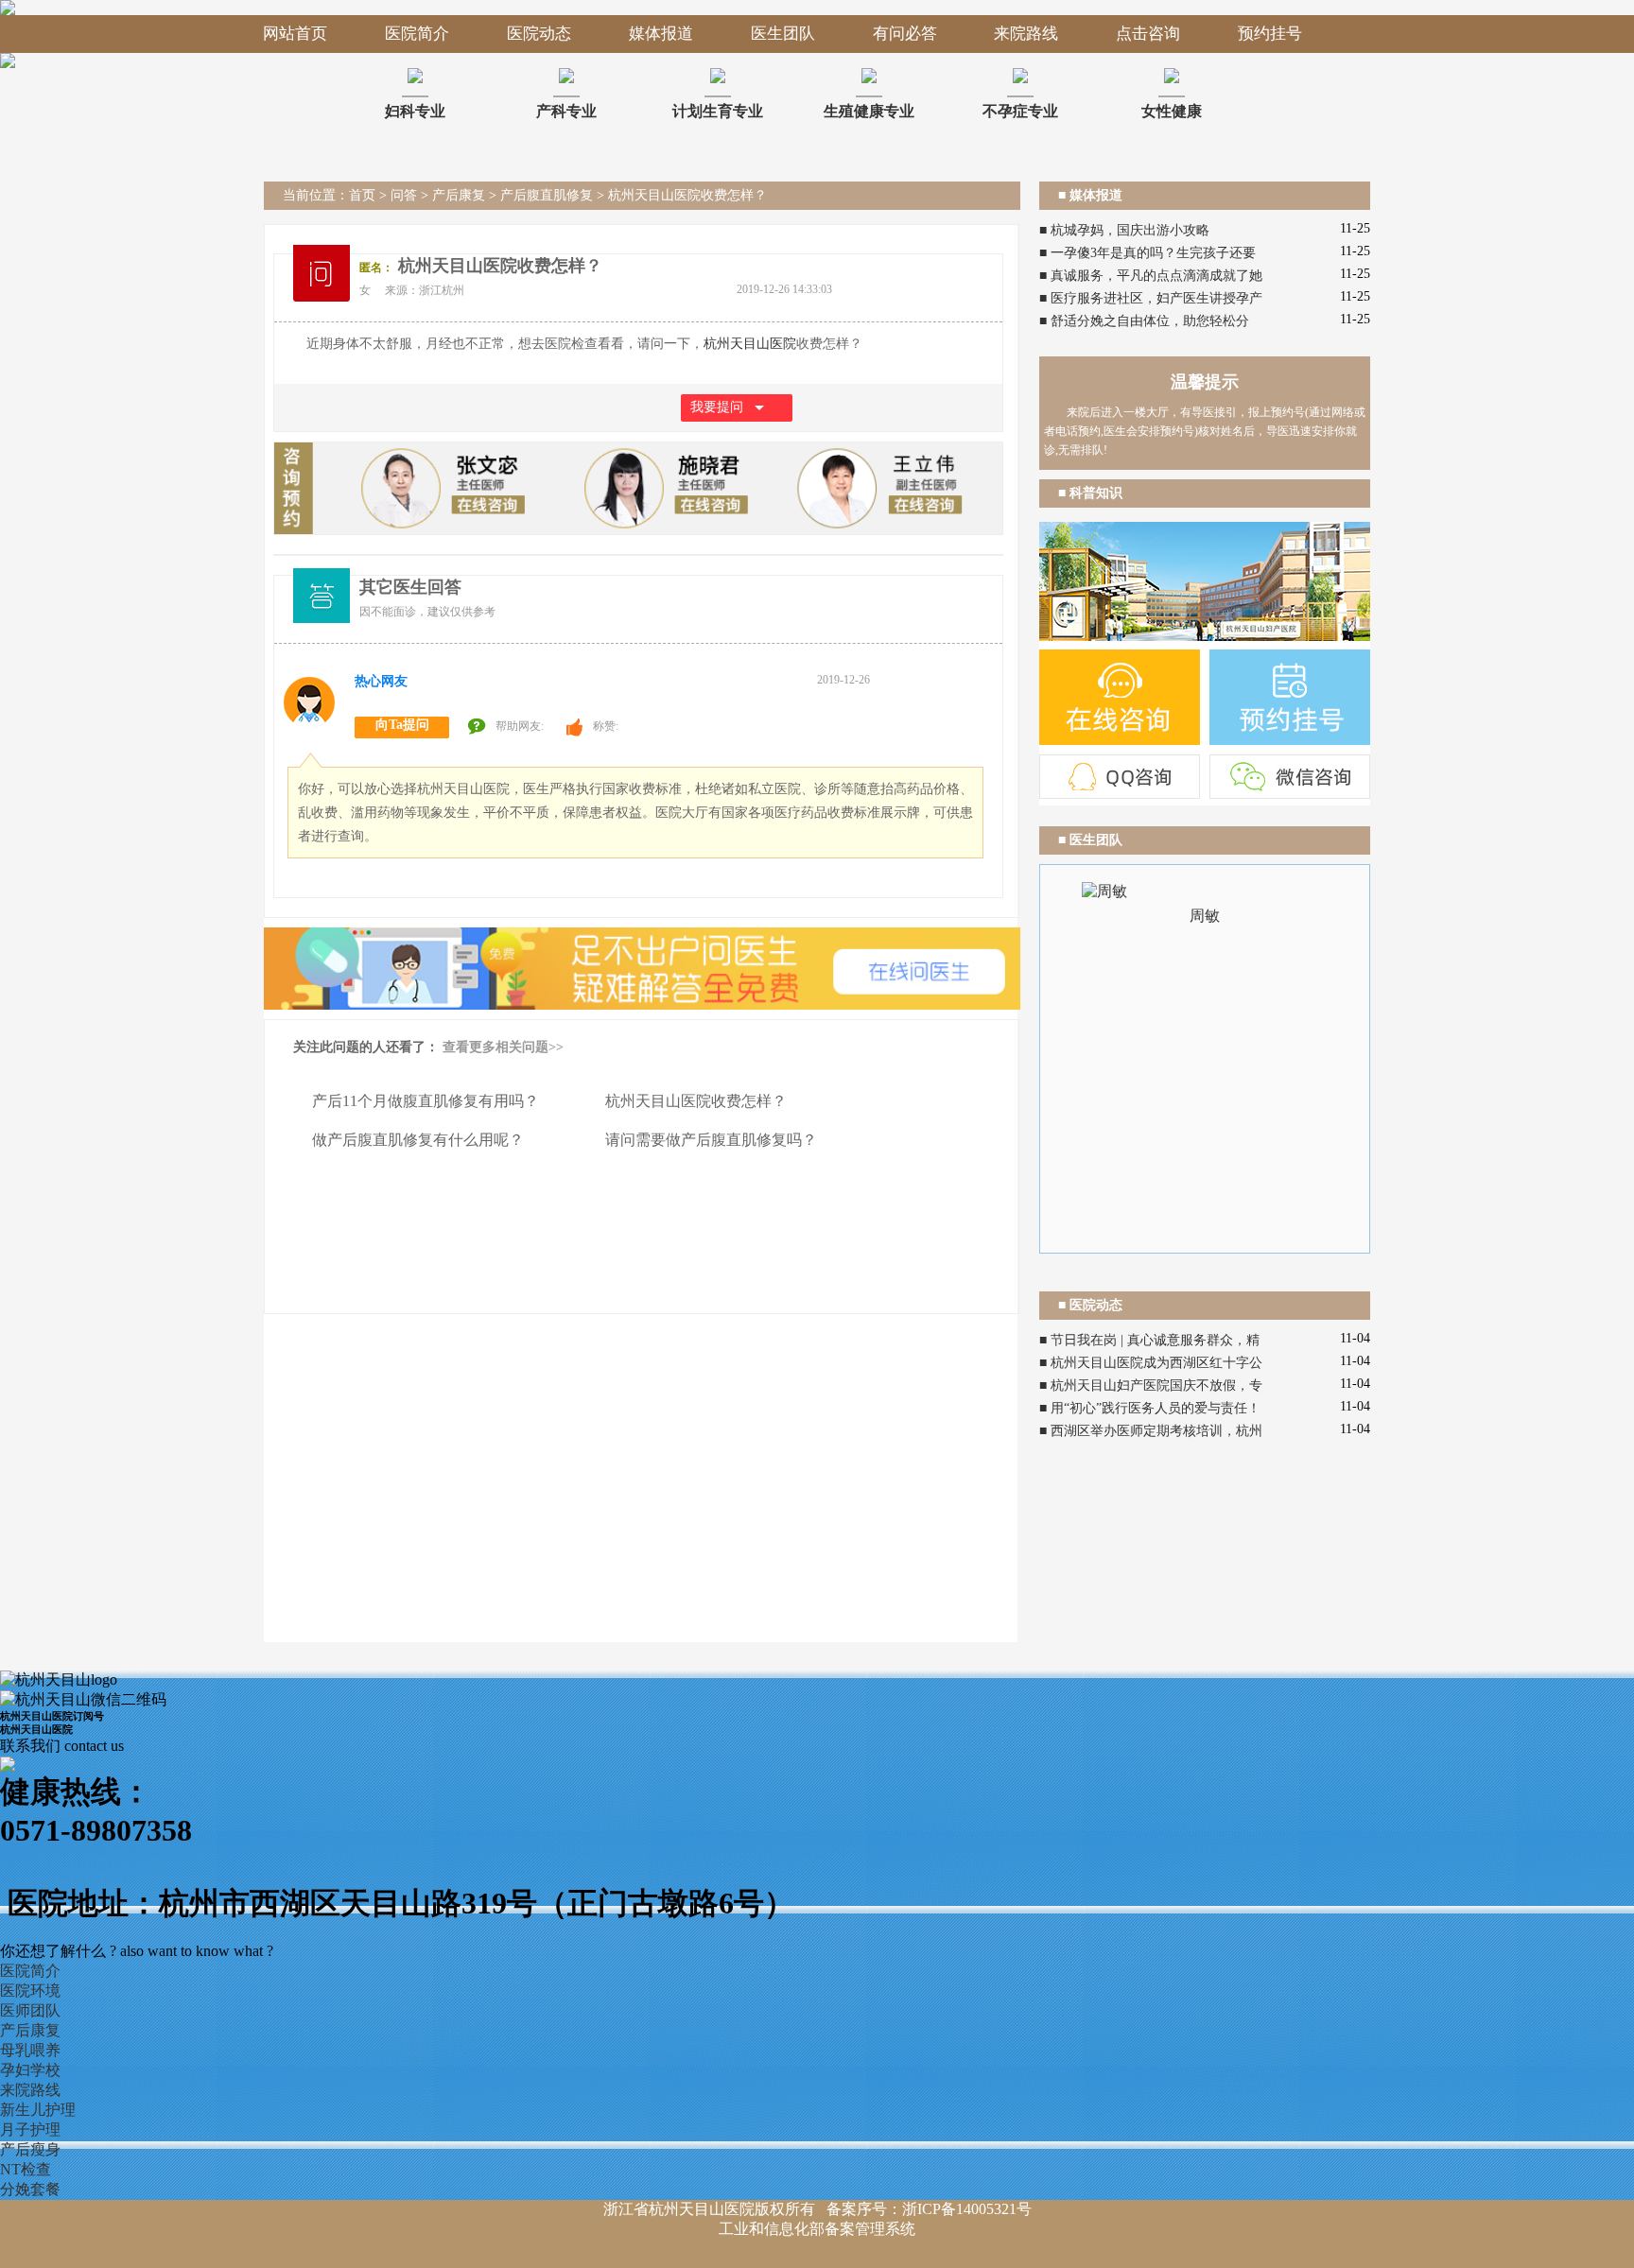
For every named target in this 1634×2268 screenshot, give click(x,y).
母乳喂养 (30, 2050)
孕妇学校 (30, 2070)
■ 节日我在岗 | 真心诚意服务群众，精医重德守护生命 (1149, 1342)
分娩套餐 (30, 2189)
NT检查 (26, 2169)
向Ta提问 (402, 725)
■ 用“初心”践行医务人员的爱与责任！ (1150, 1408)
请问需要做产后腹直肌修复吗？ (711, 1140)
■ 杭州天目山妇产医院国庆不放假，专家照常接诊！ (1151, 1388)
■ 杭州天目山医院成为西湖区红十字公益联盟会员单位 (1151, 1365)
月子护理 (30, 2129)
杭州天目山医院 (750, 344)
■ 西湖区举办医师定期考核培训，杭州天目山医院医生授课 (1151, 1433)
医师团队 (30, 2010)
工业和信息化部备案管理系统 (817, 2229)
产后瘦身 (30, 2149)
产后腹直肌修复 (547, 195)
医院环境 (30, 1991)
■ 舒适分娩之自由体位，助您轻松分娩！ (1144, 323)
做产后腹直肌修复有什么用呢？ (418, 1140)
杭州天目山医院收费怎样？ (696, 1101)
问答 (404, 195)
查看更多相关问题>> (503, 1047)
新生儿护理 (38, 2110)
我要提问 (717, 407)
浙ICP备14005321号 (967, 2209)
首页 (362, 195)
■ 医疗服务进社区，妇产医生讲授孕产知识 (1151, 301)
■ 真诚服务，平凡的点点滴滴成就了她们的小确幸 (1151, 278)
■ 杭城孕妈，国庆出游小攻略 (1124, 230)
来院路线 (30, 2090)
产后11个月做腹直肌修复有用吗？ (426, 1101)
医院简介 (30, 1971)
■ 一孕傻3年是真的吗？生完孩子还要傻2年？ (1147, 255)
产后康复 (459, 195)
